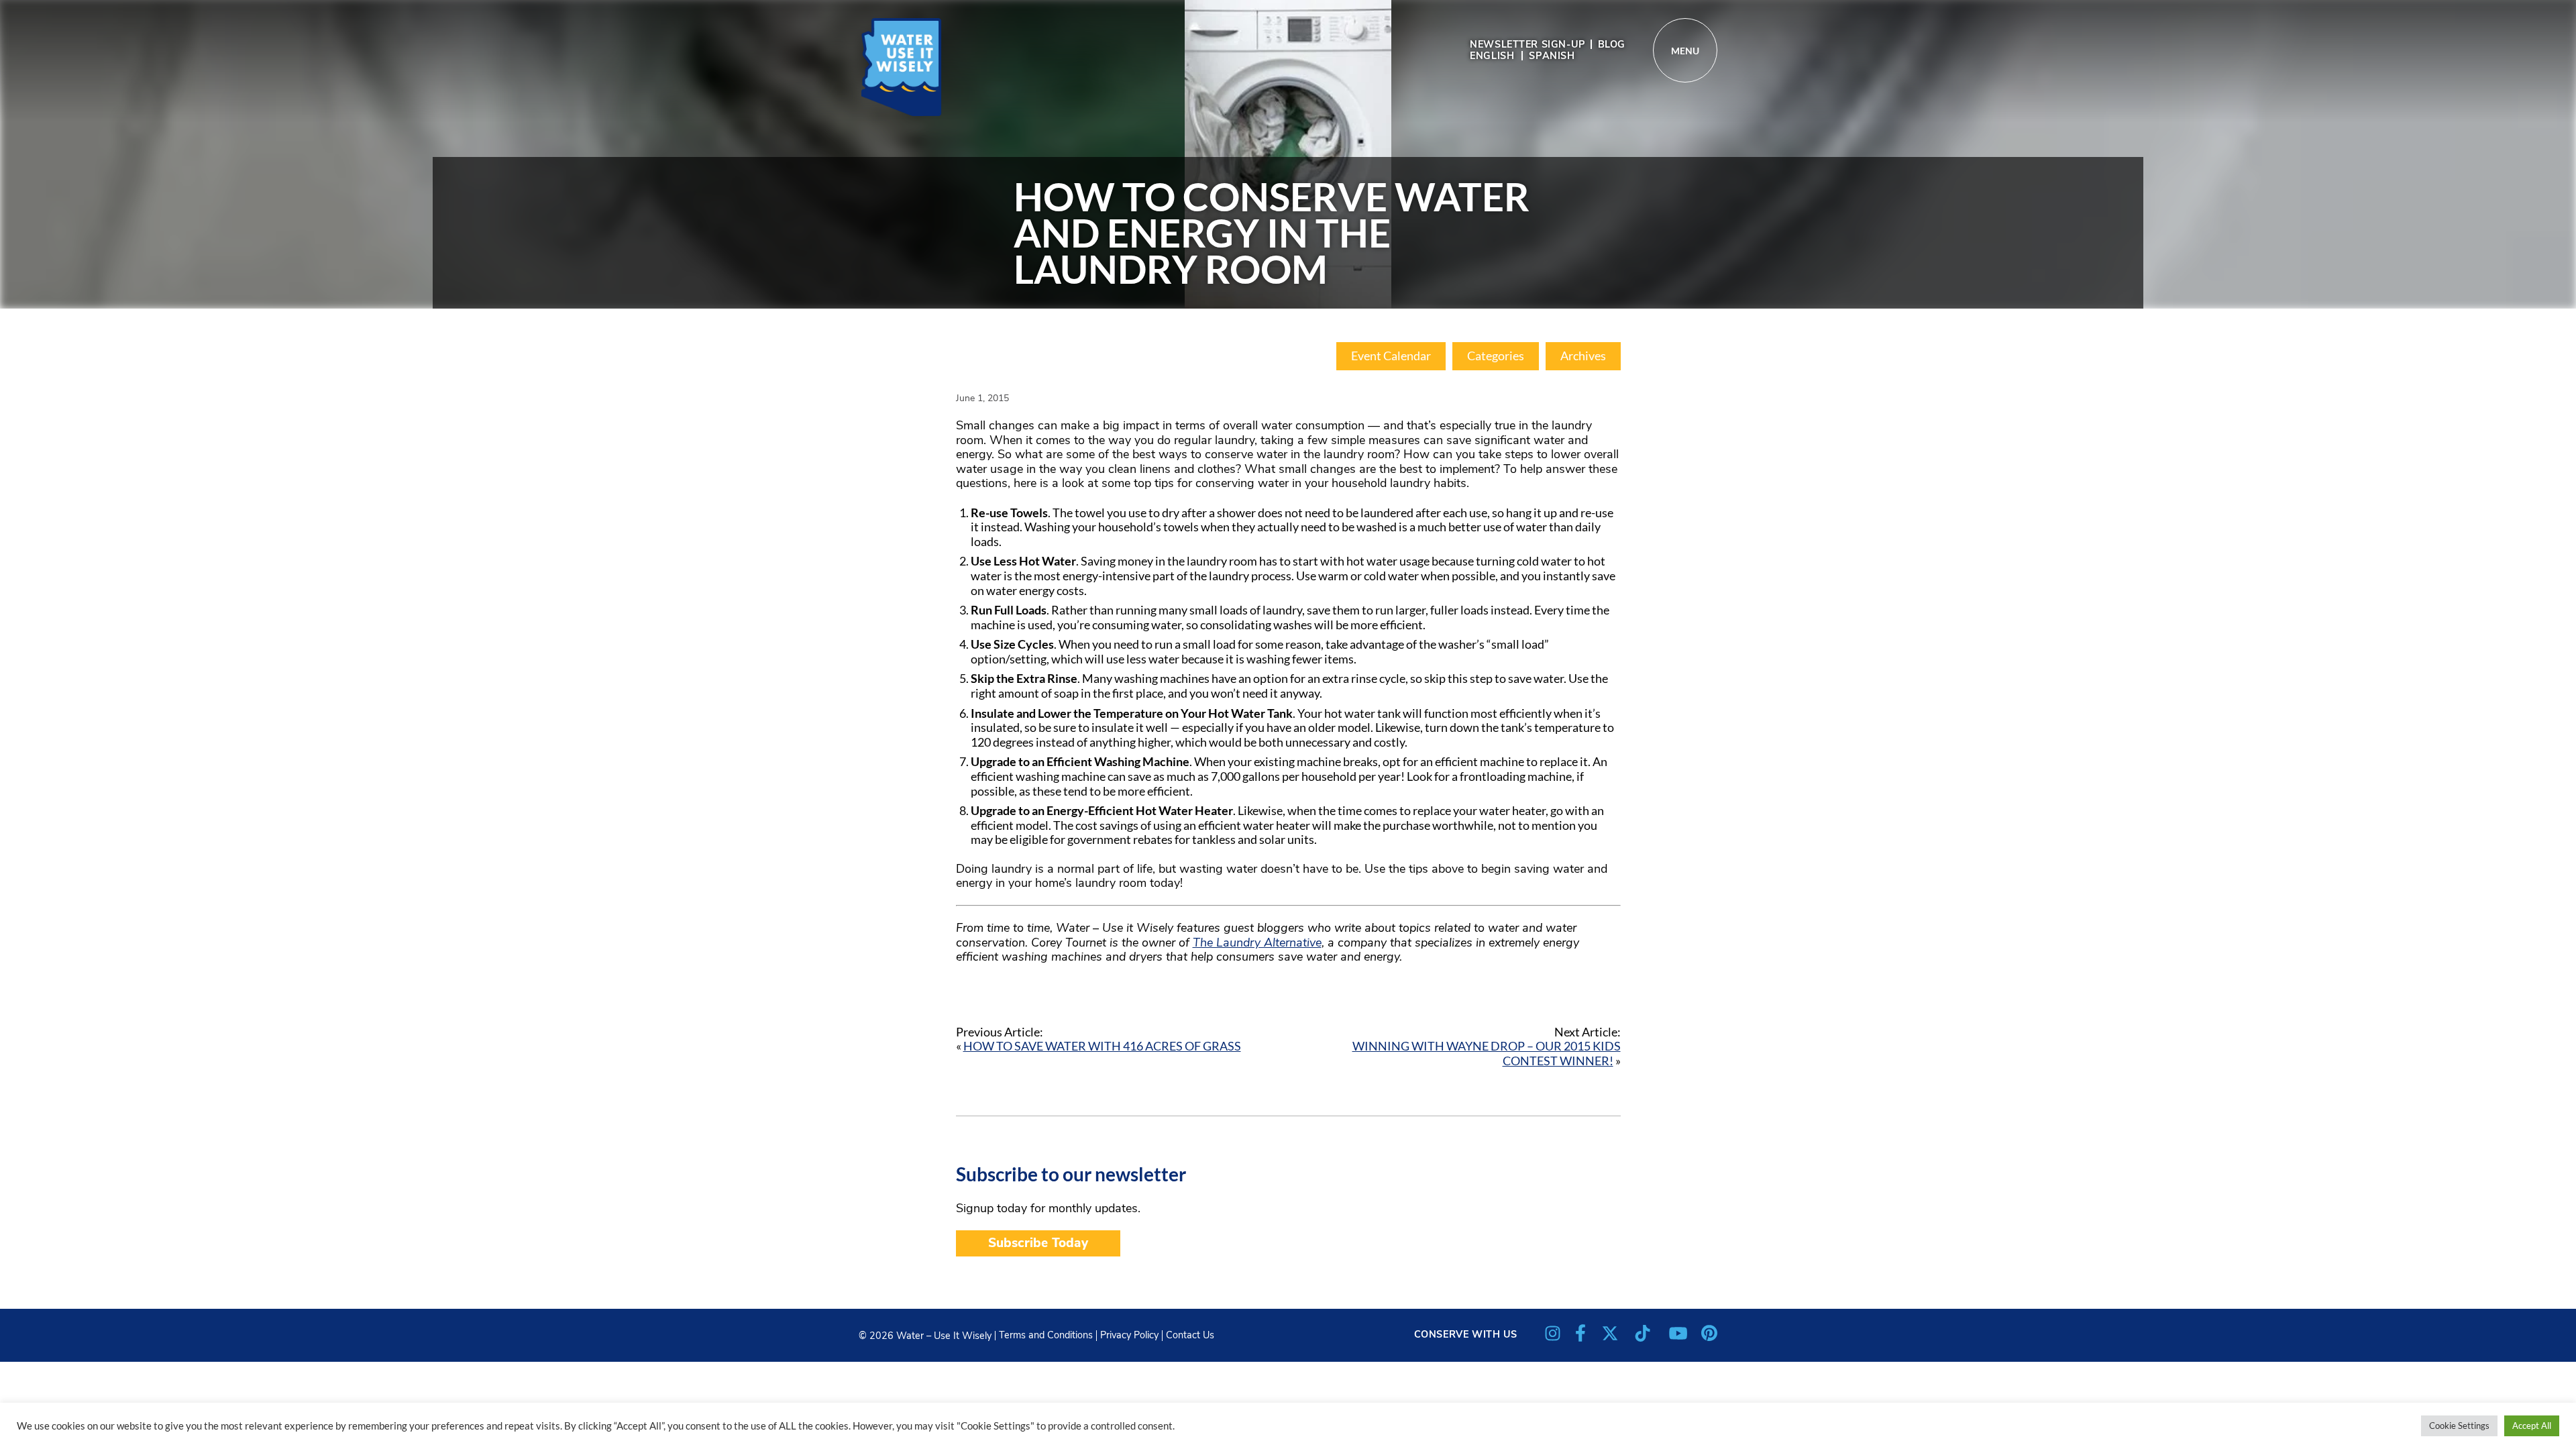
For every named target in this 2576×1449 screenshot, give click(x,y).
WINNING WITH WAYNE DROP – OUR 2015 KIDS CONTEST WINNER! (1487, 1053)
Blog (1612, 44)
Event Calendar (1391, 356)
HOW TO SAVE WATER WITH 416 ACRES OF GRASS (1102, 1046)
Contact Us (1190, 1335)
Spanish (1552, 56)
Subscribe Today (1038, 1243)
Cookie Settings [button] (2459, 1426)
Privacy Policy (1129, 1335)
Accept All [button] (2532, 1426)
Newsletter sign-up (1527, 44)
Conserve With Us (1466, 1334)
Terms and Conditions (1046, 1335)
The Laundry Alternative (1257, 943)
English (1492, 56)
